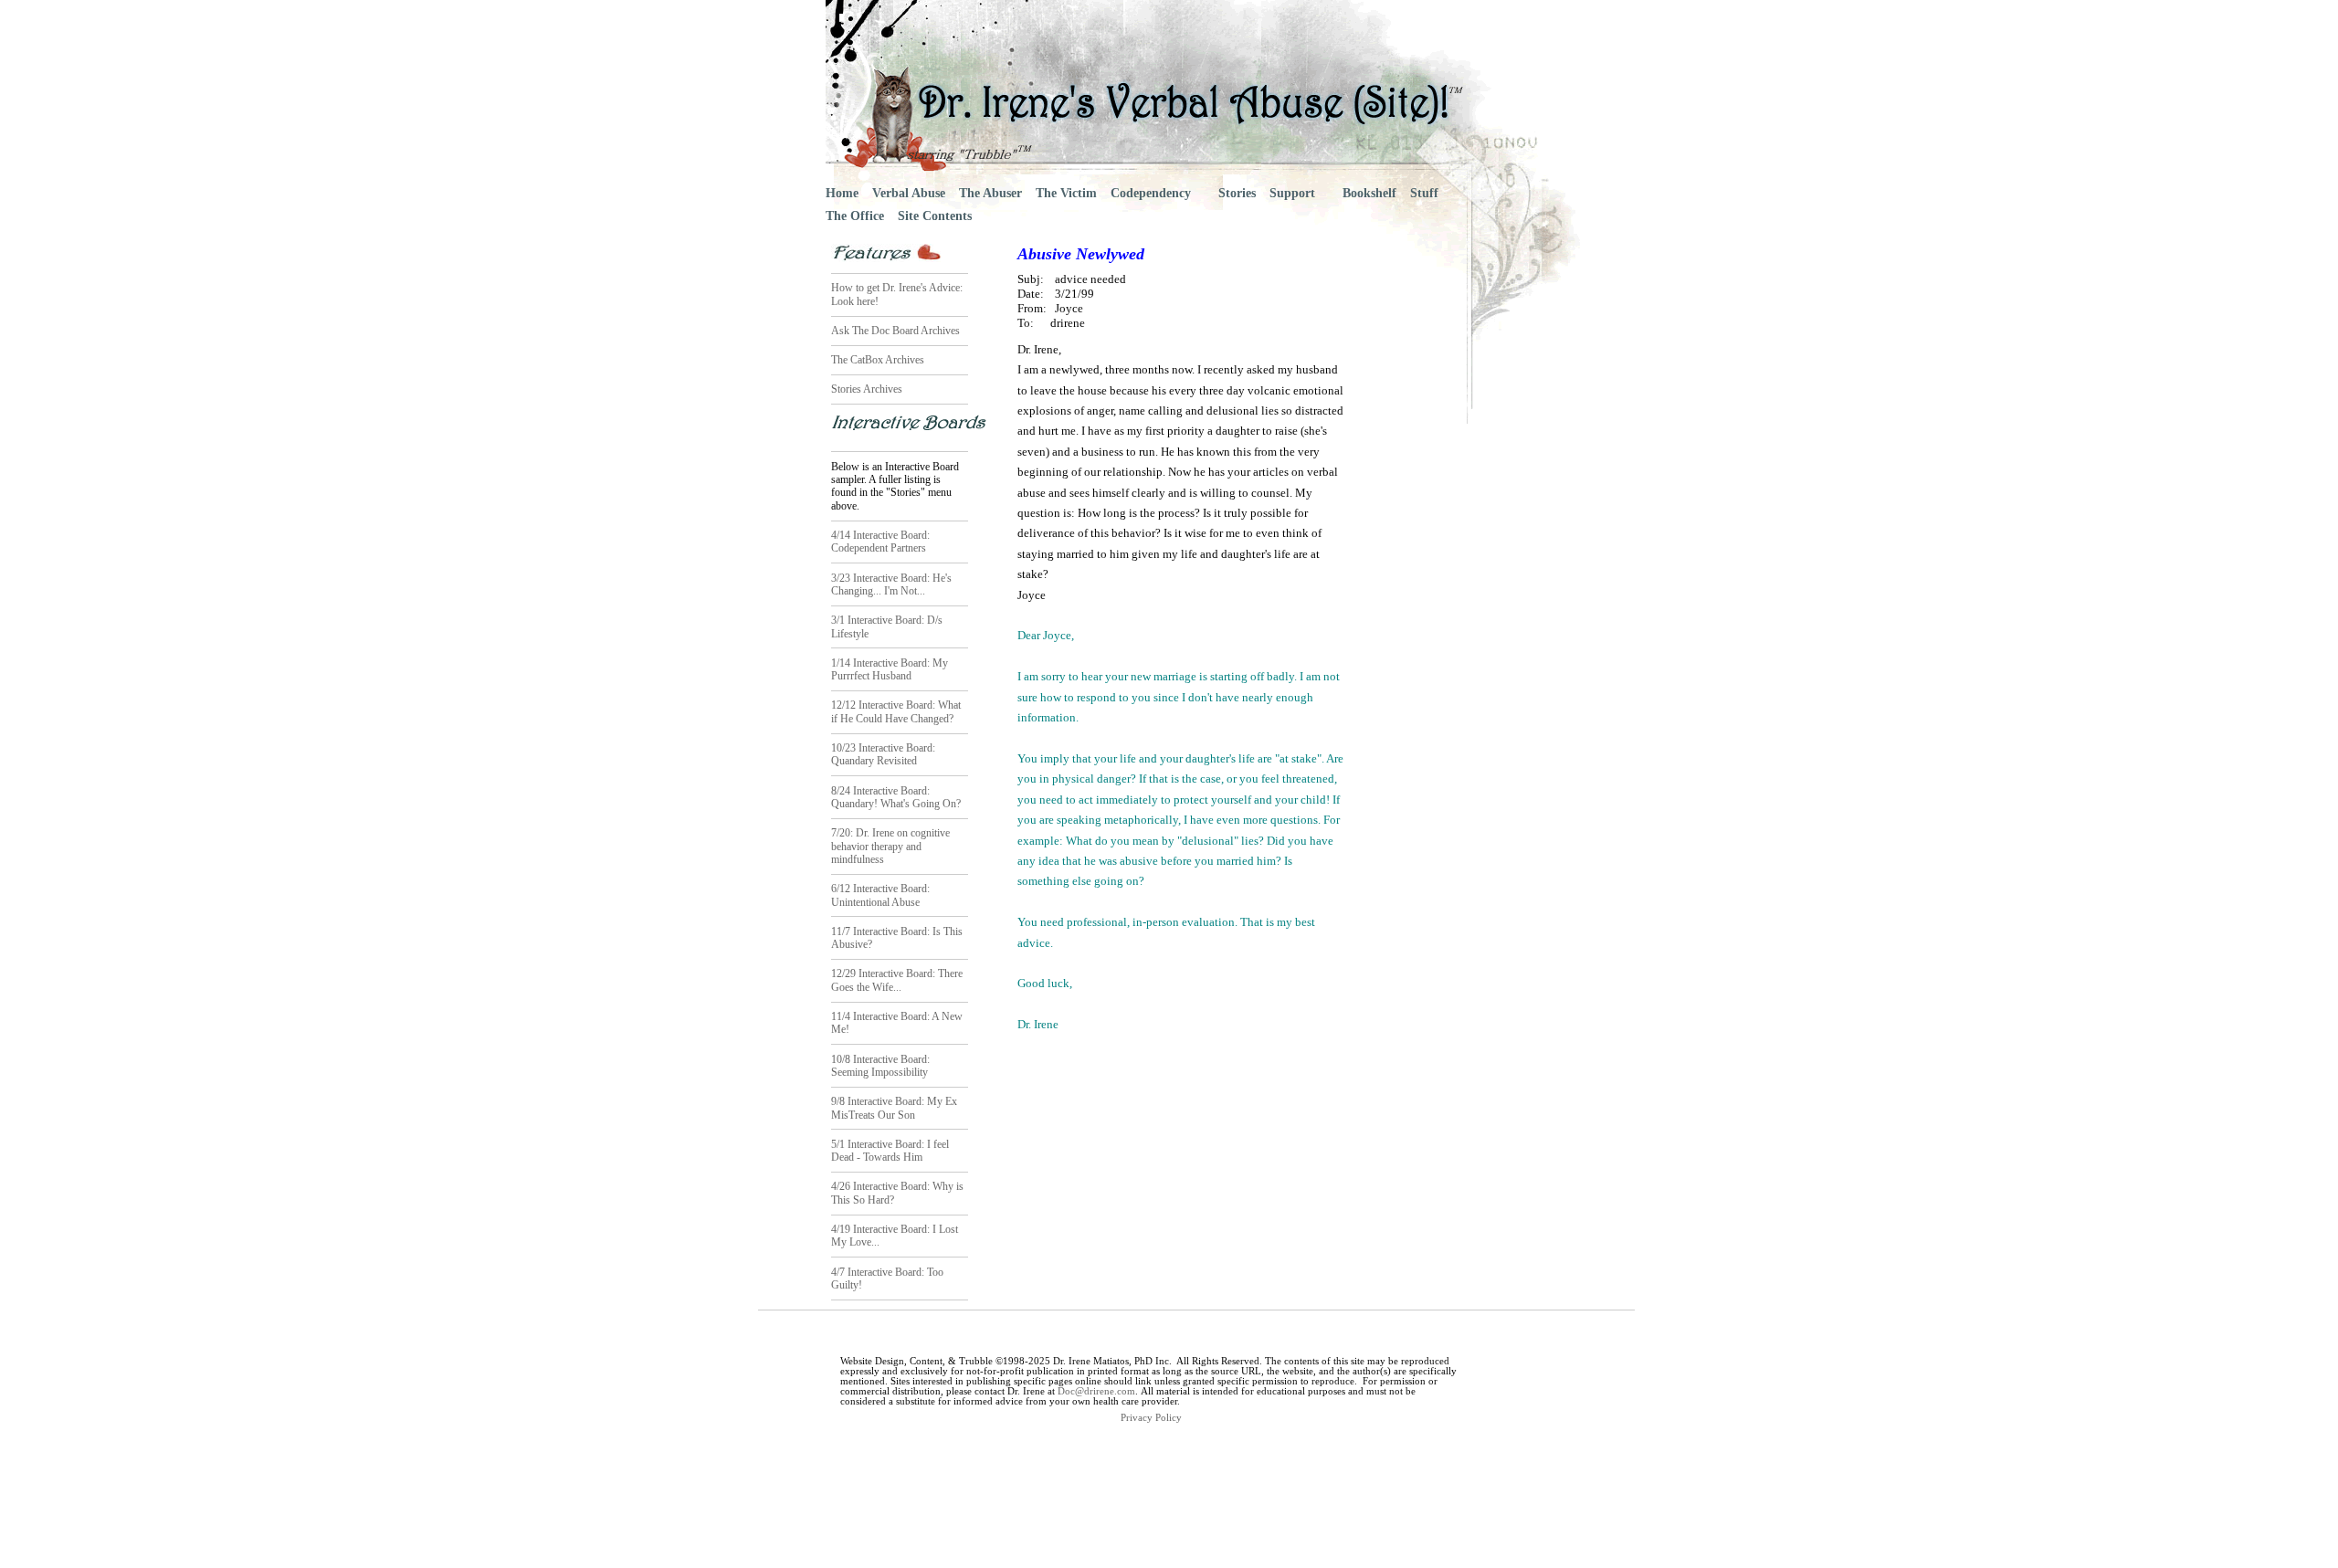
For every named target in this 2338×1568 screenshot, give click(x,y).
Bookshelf (1369, 193)
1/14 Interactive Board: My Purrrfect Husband (890, 669)
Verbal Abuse (909, 193)
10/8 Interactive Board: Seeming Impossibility (880, 1066)
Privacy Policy (1151, 1418)
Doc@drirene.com (1096, 1391)
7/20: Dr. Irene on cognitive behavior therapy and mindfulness (890, 846)
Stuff (1424, 193)
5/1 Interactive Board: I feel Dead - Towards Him (890, 1151)
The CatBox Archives (878, 360)
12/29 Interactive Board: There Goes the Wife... (897, 980)
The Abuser (990, 193)
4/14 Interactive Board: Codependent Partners (880, 542)
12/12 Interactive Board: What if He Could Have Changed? (896, 711)
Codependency (1151, 193)
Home (842, 193)
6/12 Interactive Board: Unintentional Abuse (880, 895)
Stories (1237, 193)
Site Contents (935, 216)
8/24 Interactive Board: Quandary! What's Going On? (896, 797)
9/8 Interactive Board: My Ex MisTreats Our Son (894, 1108)
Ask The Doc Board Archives (895, 331)
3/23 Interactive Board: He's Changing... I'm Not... (891, 584)
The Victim (1066, 193)
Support (1292, 193)
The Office (855, 216)
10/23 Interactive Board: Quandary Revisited (883, 754)
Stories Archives (867, 389)
